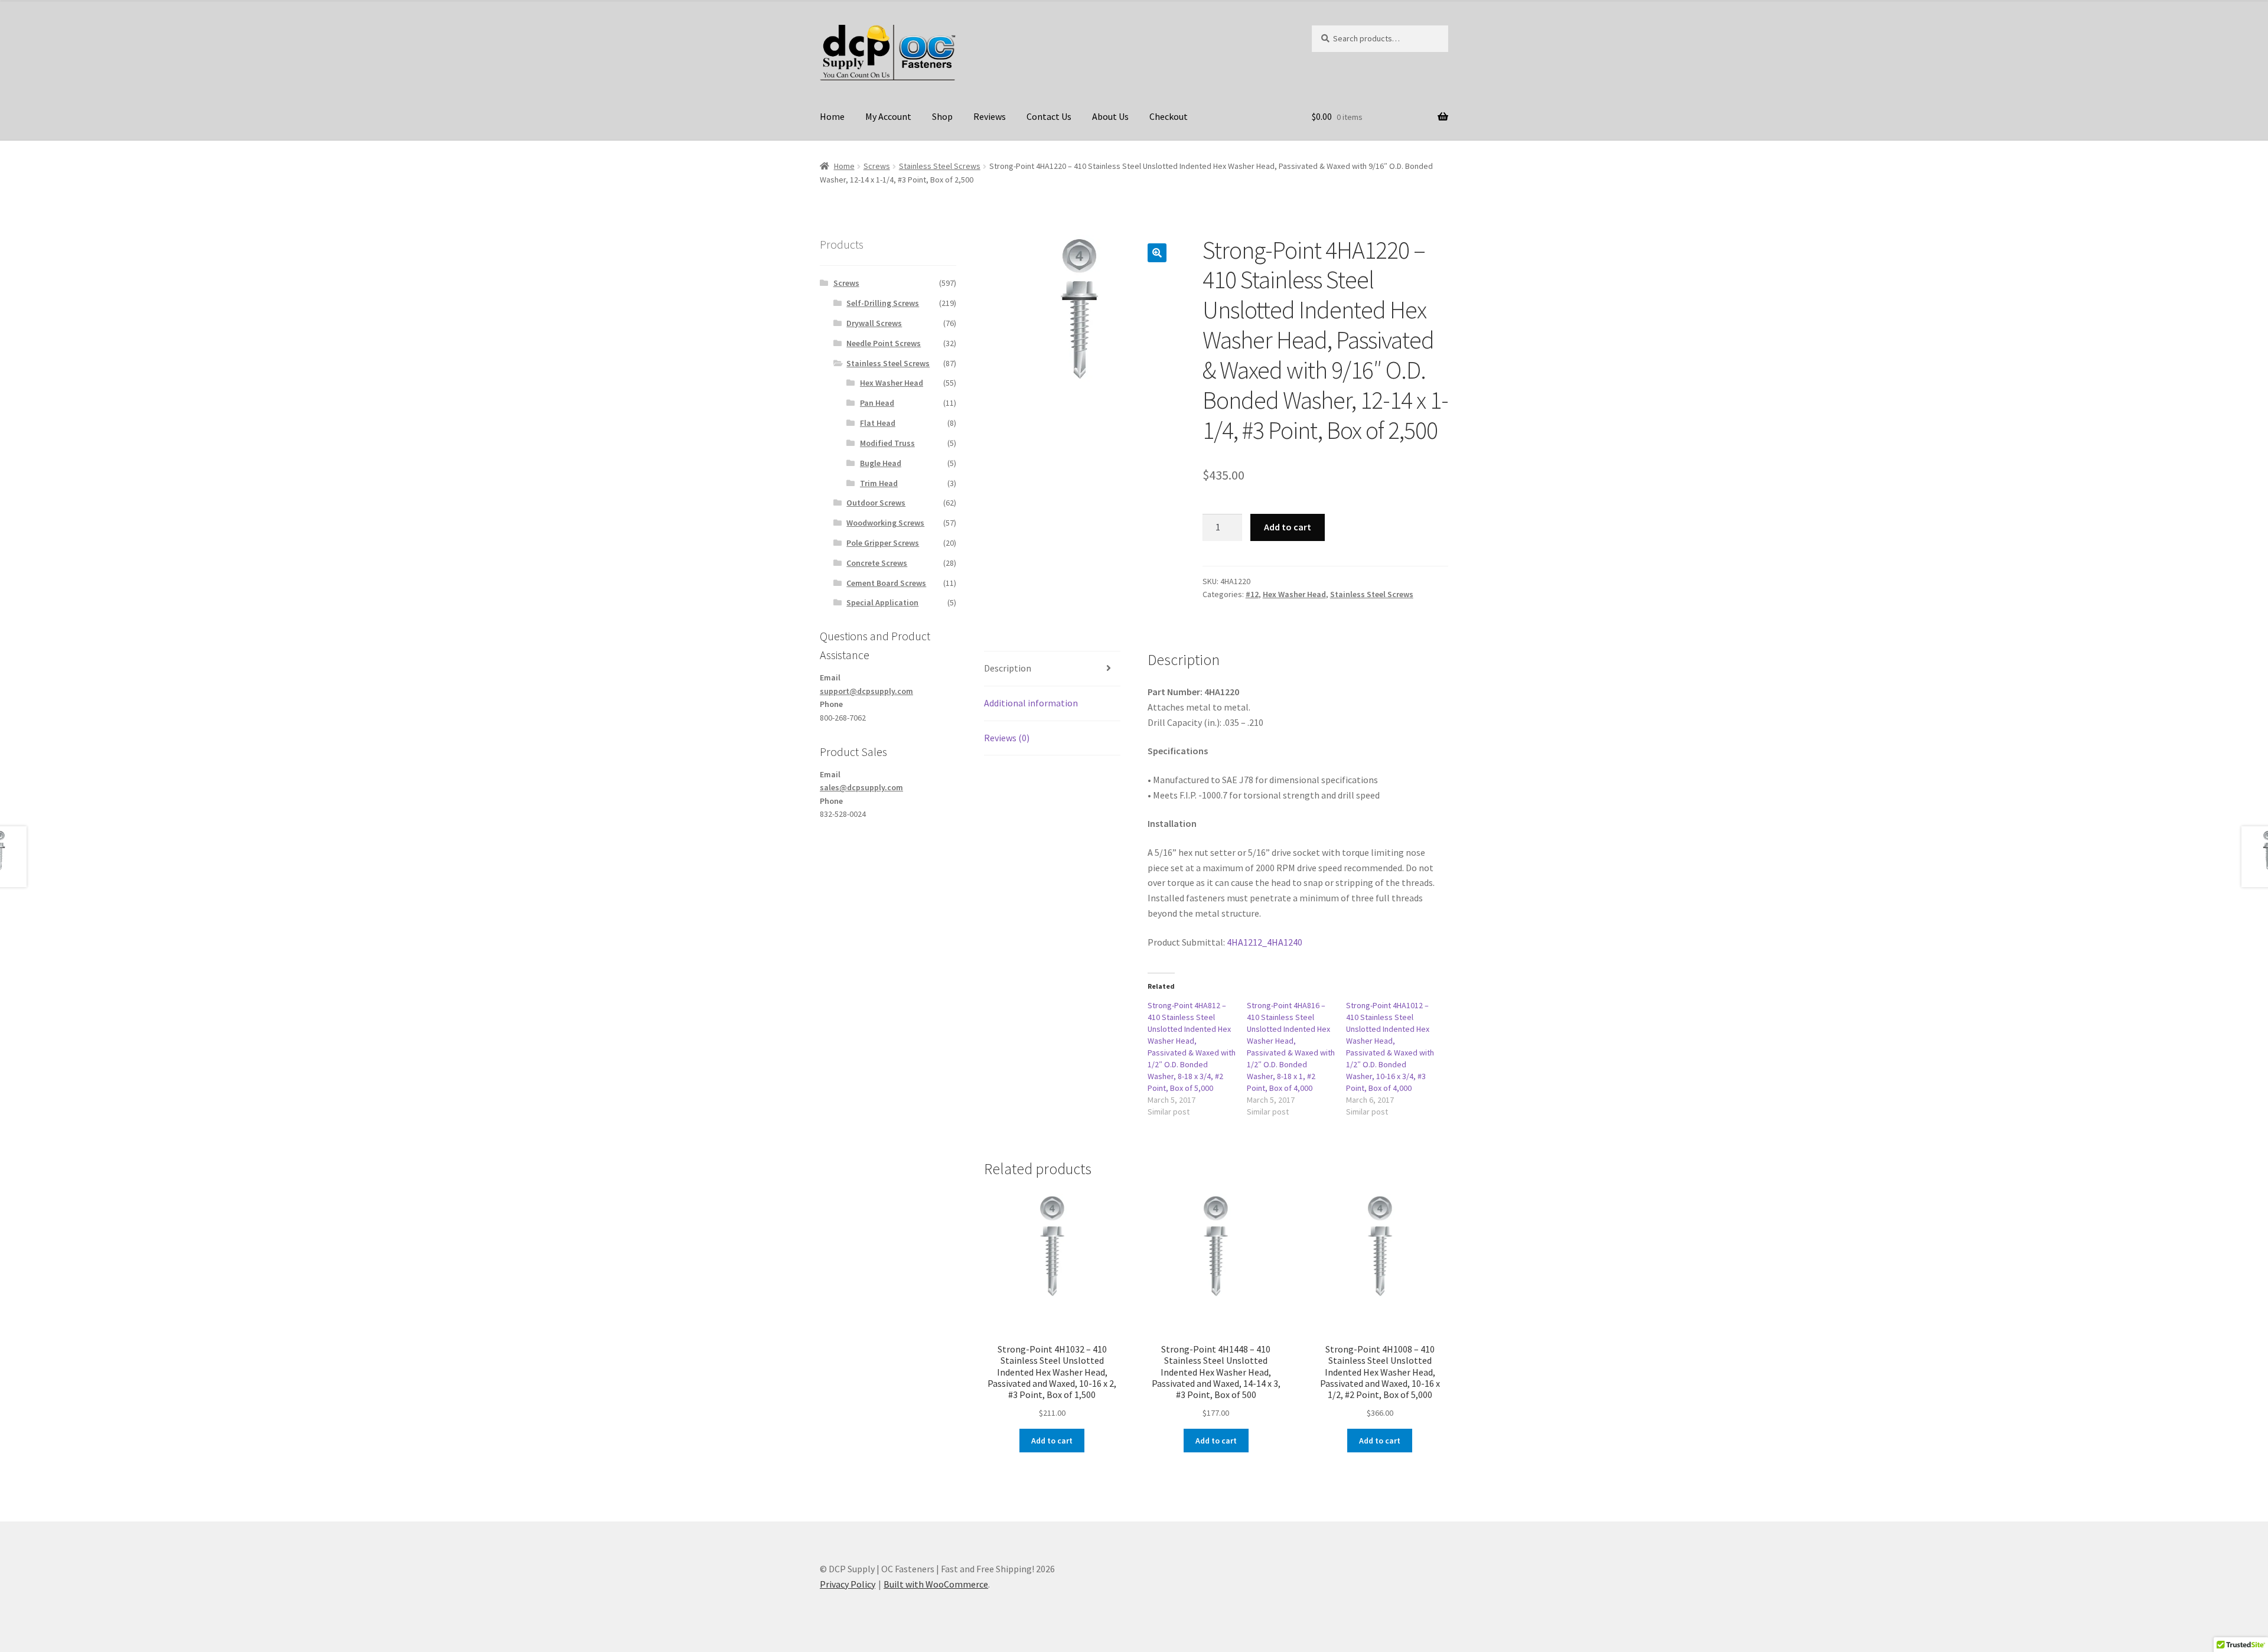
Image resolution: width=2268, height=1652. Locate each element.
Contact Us (1049, 116)
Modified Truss (887, 443)
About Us (1110, 116)
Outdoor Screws (876, 503)
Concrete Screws (877, 563)
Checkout (1169, 116)
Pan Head (877, 403)
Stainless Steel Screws (940, 166)
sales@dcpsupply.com (861, 787)
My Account (888, 116)
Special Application (882, 602)
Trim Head (879, 483)
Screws (877, 166)
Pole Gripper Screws (883, 543)
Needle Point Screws (884, 343)
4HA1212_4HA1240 (1265, 942)
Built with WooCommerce (936, 1584)
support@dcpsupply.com (866, 691)
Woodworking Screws (885, 523)
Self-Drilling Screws (883, 303)
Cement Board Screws (886, 583)
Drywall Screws (874, 323)
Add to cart (1288, 527)
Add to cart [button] (1052, 1441)
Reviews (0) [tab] (1007, 738)
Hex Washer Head (1294, 594)
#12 (1252, 594)
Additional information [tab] (1031, 703)
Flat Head (878, 423)
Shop (942, 116)
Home (832, 116)
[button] (1157, 253)
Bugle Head (881, 463)
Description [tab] (1008, 668)
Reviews (990, 116)
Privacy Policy (848, 1584)
